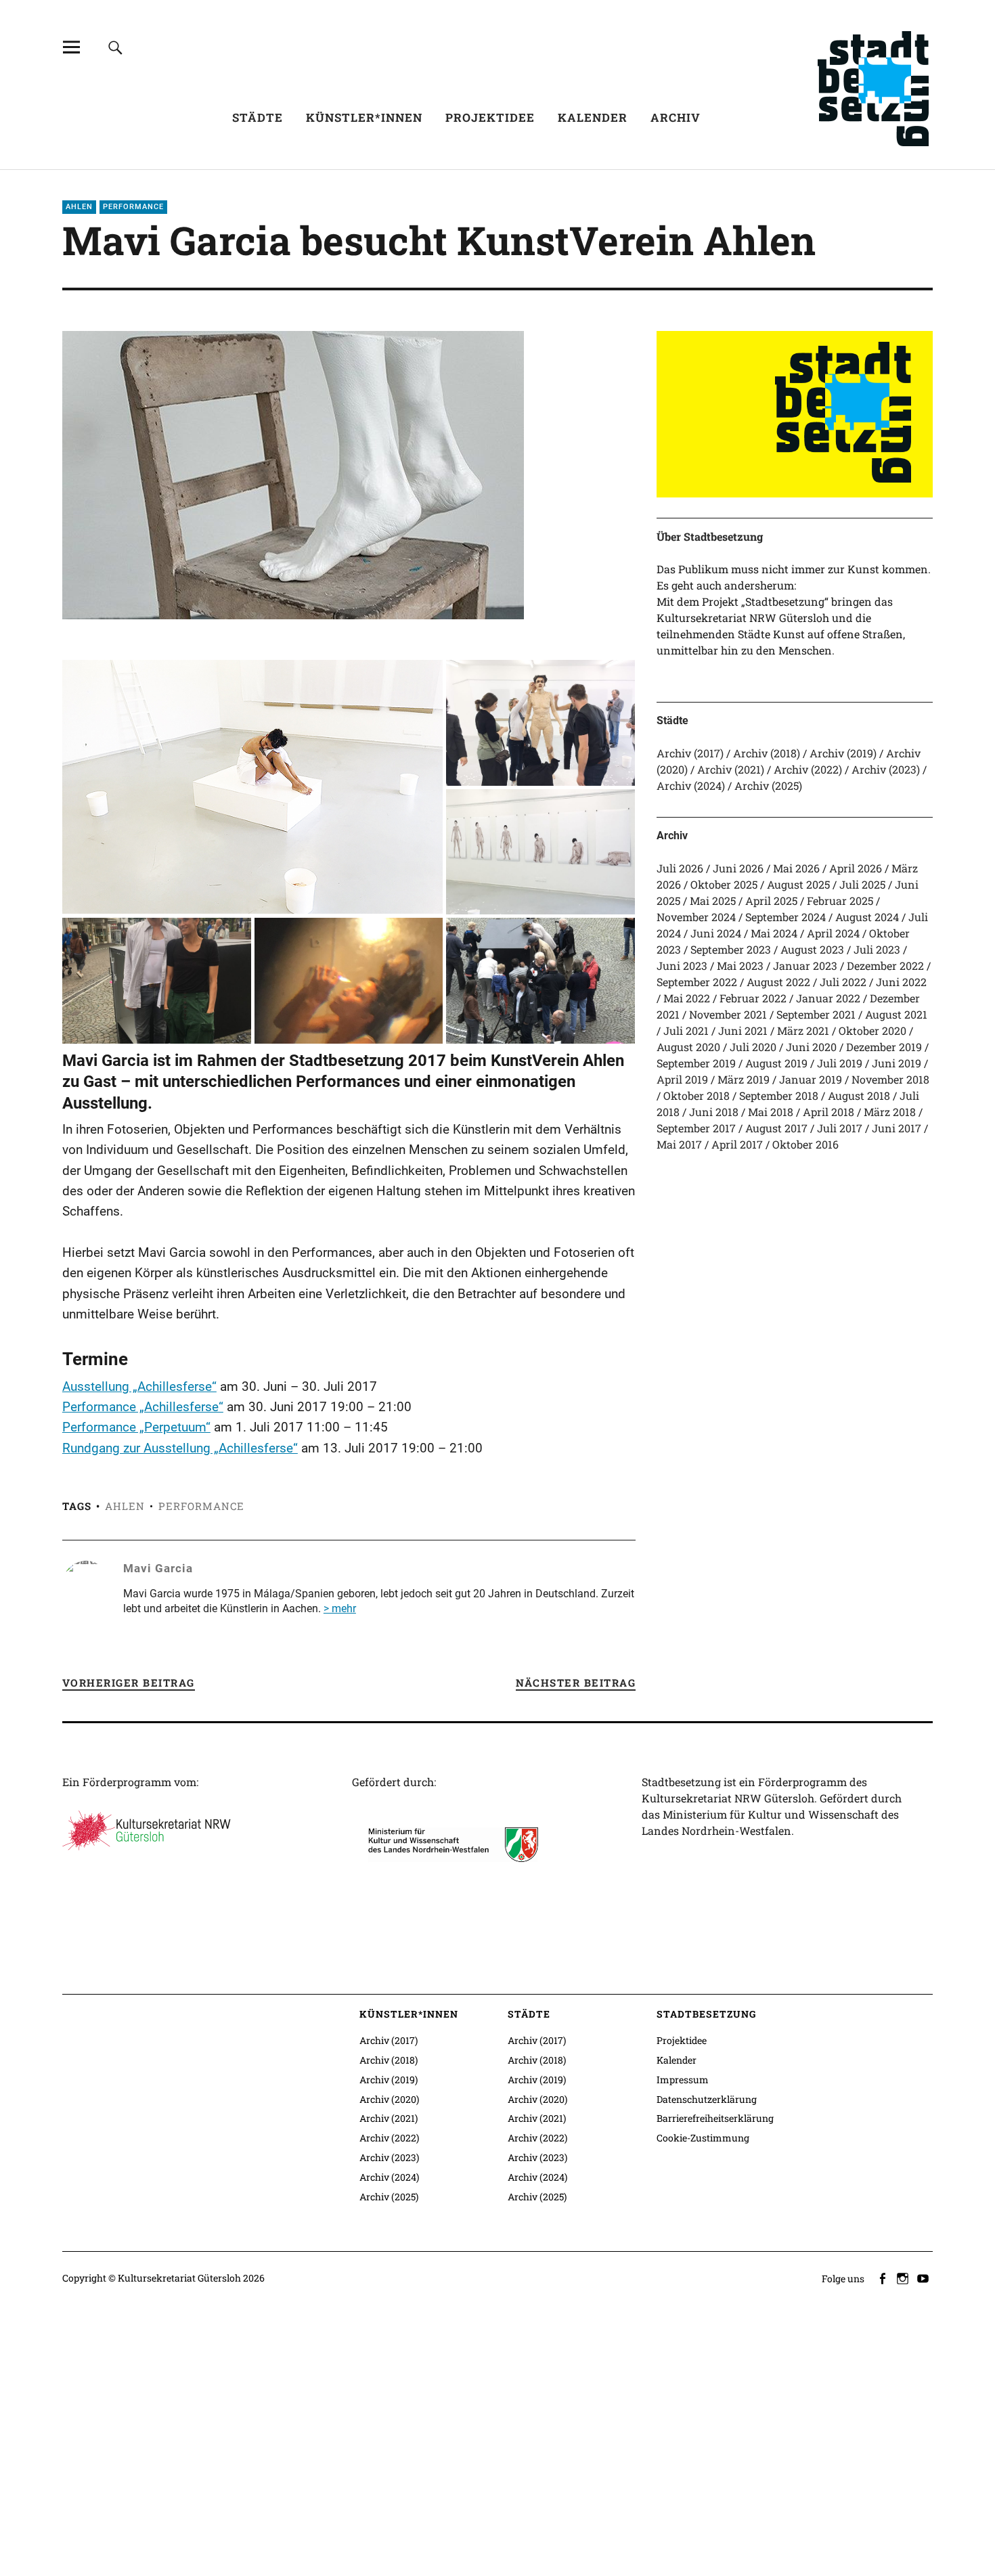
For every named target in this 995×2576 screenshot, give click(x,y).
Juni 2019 (897, 1063)
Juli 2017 (840, 1128)
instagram (904, 2278)
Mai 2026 (796, 868)
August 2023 (812, 949)
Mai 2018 (771, 1112)
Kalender (593, 117)
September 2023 (731, 949)
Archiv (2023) (886, 769)
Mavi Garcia (158, 1568)
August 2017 (776, 1128)
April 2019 (682, 1079)
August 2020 (688, 1047)
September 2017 (696, 1128)
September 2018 (779, 1095)
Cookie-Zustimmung (703, 2138)
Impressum (683, 2080)
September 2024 (786, 917)
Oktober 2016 (805, 1144)
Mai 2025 (713, 901)
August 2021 (896, 1014)
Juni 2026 (738, 868)
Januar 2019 (811, 1079)
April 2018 (828, 1112)
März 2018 (890, 1112)
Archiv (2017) (690, 753)
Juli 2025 (862, 884)
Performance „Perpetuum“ (136, 1427)
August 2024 (867, 917)
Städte (258, 117)
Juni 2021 (743, 1030)
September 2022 (697, 982)
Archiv (676, 117)
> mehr (340, 1608)
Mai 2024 (774, 933)
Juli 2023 (877, 949)
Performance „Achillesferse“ (143, 1407)
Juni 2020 (811, 1047)
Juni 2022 (901, 982)
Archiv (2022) (808, 769)
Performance (133, 207)
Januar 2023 (805, 965)
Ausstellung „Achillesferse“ (139, 1386)
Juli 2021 (686, 1030)
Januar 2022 (828, 998)
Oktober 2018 (696, 1095)
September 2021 (816, 1014)
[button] (253, 787)
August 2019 (776, 1063)
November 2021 (728, 1014)
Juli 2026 (680, 868)
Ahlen (79, 207)
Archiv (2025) (768, 785)
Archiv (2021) (731, 769)
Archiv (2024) (691, 785)
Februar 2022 (753, 998)
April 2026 (856, 868)
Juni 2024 (716, 933)
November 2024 (696, 917)
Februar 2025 (840, 901)
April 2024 (833, 933)
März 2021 (803, 1030)
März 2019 (744, 1079)
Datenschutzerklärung (707, 2099)
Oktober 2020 (872, 1030)
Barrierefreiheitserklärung (715, 2118)
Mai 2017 (679, 1144)
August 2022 (778, 982)
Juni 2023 (682, 965)
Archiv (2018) (767, 753)
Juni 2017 (897, 1128)
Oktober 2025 (724, 884)
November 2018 (890, 1079)
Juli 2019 (840, 1063)
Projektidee (490, 117)
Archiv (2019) (843, 753)
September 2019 (696, 1063)
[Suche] (115, 47)
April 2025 (771, 901)
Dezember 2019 (884, 1047)
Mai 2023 (740, 965)
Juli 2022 (843, 982)
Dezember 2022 (885, 965)
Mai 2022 (687, 998)
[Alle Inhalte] (71, 47)
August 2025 (798, 884)
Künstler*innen (364, 117)
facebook (883, 2278)
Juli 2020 (753, 1047)
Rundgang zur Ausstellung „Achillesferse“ (180, 1448)
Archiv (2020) (389, 2099)
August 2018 (859, 1095)
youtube (924, 2278)
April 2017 (737, 1144)
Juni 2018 (714, 1112)
